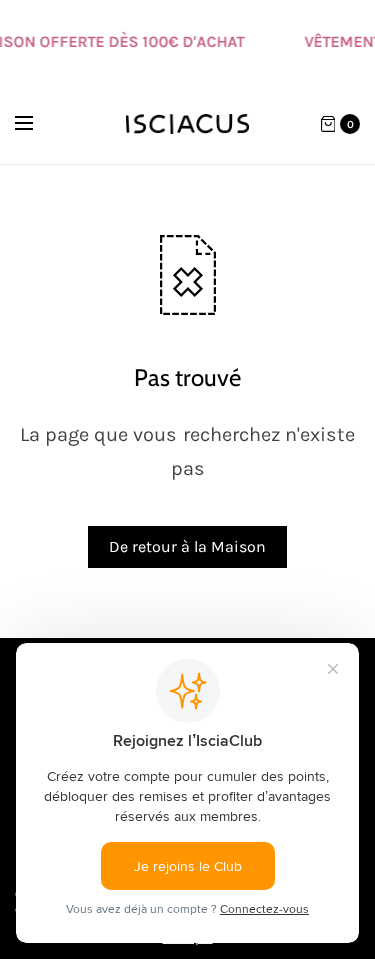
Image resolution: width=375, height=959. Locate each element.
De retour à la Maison (187, 546)
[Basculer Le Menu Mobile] (37, 124)
